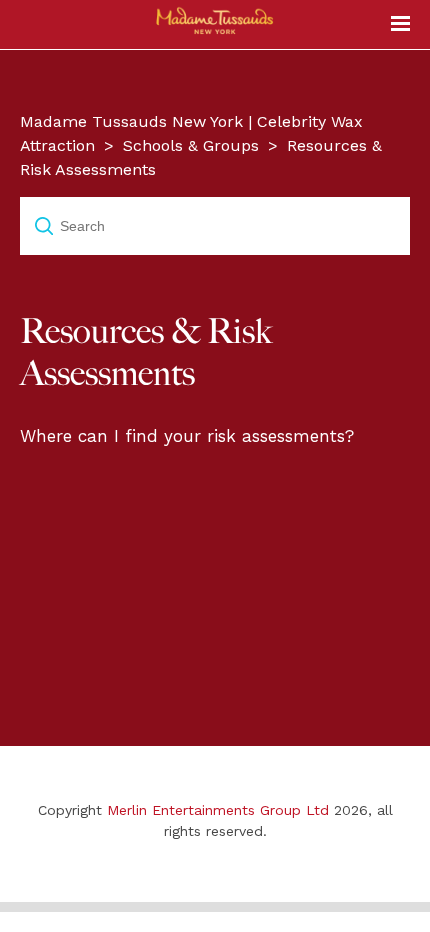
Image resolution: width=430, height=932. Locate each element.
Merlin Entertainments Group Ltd (218, 810)
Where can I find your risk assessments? (187, 436)
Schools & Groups (191, 145)
